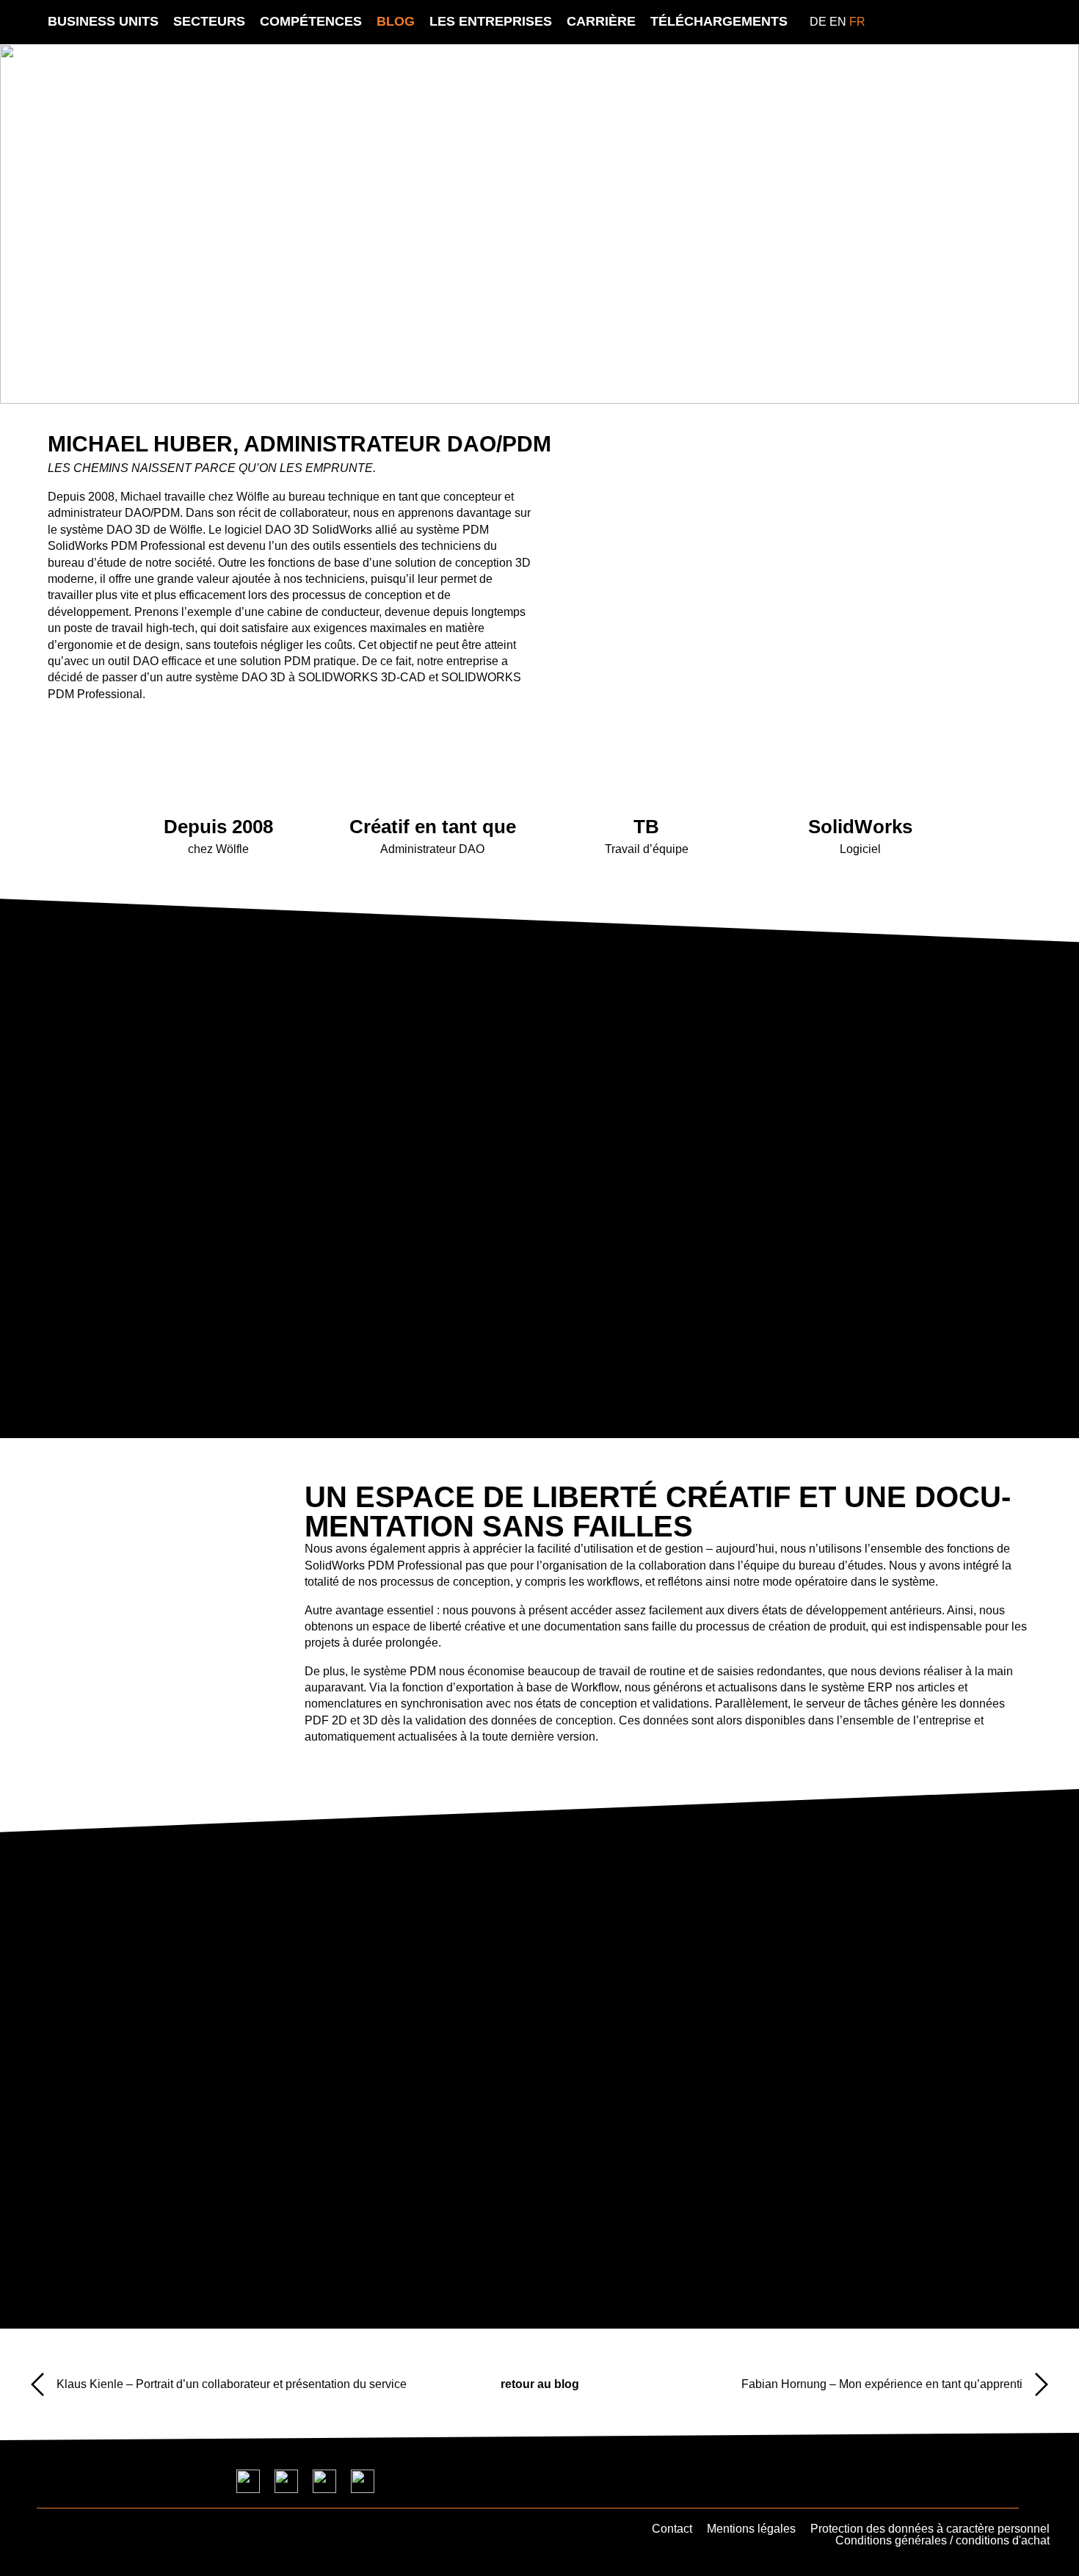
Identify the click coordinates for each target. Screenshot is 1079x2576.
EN (838, 22)
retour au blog (540, 2384)
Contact (672, 2529)
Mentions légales (751, 2529)
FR (857, 22)
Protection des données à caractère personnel (930, 2529)
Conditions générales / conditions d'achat (942, 2540)
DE (818, 22)
